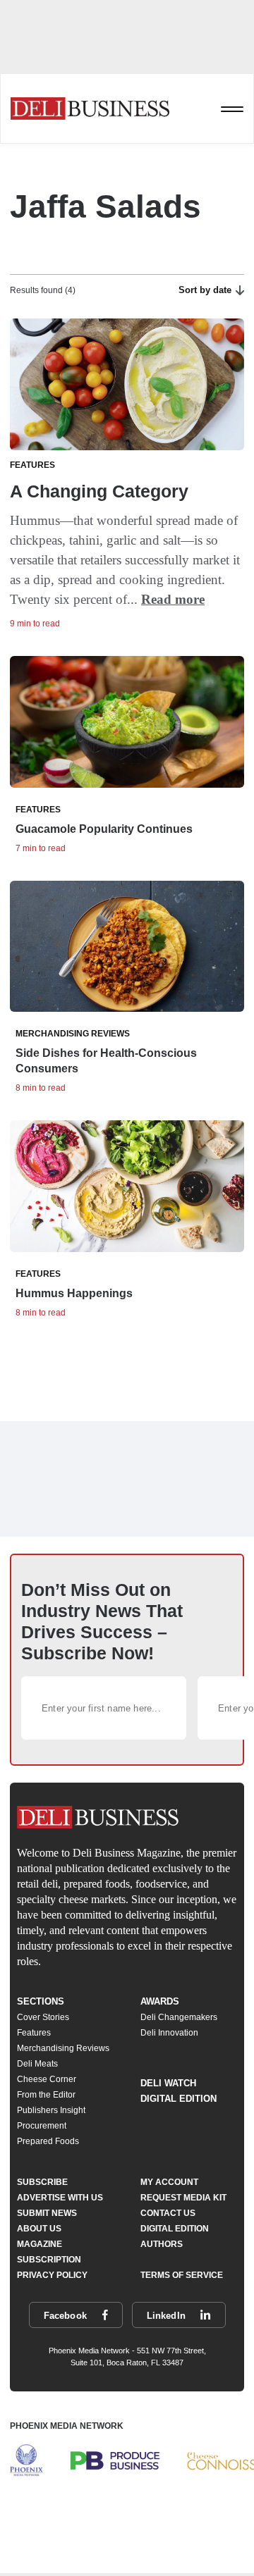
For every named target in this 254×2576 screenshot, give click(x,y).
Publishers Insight (51, 2110)
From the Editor (46, 2095)
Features (34, 2033)
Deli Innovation (169, 2033)
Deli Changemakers (179, 2017)
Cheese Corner (47, 2079)
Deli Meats (37, 2064)
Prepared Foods (48, 2141)
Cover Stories (43, 2017)
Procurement (42, 2126)
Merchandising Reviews (63, 2048)
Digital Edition (179, 2099)
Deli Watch (168, 2083)
